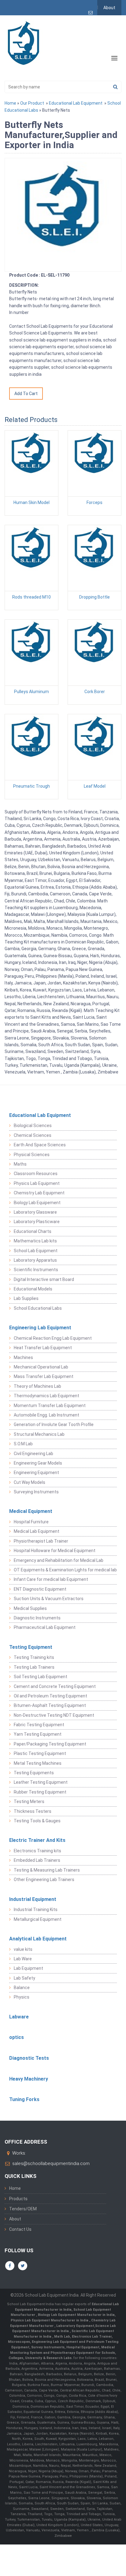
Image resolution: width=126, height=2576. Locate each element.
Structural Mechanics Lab (39, 1434)
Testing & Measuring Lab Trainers (47, 1870)
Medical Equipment (31, 1511)
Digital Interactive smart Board (44, 1279)
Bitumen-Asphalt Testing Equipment (50, 1705)
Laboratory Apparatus (35, 1260)
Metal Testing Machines (38, 1763)
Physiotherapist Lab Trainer (41, 1541)
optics (17, 2037)
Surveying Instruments (36, 1492)
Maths (20, 1164)
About (109, 8)
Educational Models (33, 1289)
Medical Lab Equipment (37, 1531)
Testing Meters (29, 1801)
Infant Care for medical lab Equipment (51, 1579)
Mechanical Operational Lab (41, 1367)
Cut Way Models (30, 1482)
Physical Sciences (32, 1155)
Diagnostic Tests (29, 2058)
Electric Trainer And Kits (37, 1840)
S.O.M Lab (23, 1444)
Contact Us (20, 2229)
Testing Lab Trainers (34, 1667)
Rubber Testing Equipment (40, 1792)
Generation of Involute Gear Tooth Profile (54, 1424)
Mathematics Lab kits (35, 1241)
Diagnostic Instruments (37, 1618)
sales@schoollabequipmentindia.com (51, 2163)
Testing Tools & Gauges (37, 1821)
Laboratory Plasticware (37, 1222)
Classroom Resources (36, 1174)
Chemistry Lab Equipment (39, 1193)
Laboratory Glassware (35, 1212)
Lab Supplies (26, 1298)
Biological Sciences (33, 1126)
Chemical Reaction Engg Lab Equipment (53, 1338)
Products (18, 2199)
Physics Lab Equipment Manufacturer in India (50, 2320)
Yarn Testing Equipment (38, 1734)
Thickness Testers (33, 1811)
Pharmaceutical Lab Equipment (45, 1627)
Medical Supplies (30, 1608)
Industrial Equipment (33, 1899)
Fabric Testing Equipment (39, 1725)
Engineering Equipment (36, 1473)
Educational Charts (33, 1231)
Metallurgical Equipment (38, 1919)
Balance (22, 1988)
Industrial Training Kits (36, 1910)
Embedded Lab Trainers (37, 1860)
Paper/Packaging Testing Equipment (50, 1744)
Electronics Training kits (37, 1851)
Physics (22, 1997)
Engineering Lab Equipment (40, 1328)
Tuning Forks (24, 2099)
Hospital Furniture (31, 1522)
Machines (23, 1357)
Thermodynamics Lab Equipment (46, 1396)
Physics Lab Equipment (37, 1183)
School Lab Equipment (36, 1251)
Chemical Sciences (33, 1135)
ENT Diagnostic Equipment (40, 1589)
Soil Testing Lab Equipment (41, 1677)
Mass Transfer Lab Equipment (44, 1376)
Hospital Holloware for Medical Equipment (55, 1551)
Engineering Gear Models (38, 1463)
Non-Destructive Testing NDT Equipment (54, 1715)
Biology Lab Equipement (37, 1203)
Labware (19, 2017)
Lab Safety (24, 1978)
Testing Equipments (34, 1773)
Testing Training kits (34, 1657)
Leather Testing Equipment (41, 1782)
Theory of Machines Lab (37, 1386)
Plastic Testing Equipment (40, 1753)
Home (10, 103)
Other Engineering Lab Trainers (44, 1880)
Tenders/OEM (23, 2209)
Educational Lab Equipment (76, 103)
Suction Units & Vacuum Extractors (49, 1599)
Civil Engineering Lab (33, 1454)
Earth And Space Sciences (40, 1145)
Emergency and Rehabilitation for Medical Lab (59, 1560)
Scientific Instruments (36, 1270)
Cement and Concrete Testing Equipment (55, 1686)
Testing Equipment (31, 1647)
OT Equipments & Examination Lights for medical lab (65, 1570)
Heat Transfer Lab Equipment (43, 1348)
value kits (23, 1949)
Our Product (32, 103)
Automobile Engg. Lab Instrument (46, 1415)
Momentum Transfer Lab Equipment (50, 1406)
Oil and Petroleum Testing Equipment (50, 1696)
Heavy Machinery (29, 2079)
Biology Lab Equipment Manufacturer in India (76, 2315)
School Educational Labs (38, 1308)
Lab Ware (23, 1959)
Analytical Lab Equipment (38, 1939)
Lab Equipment (28, 1968)
